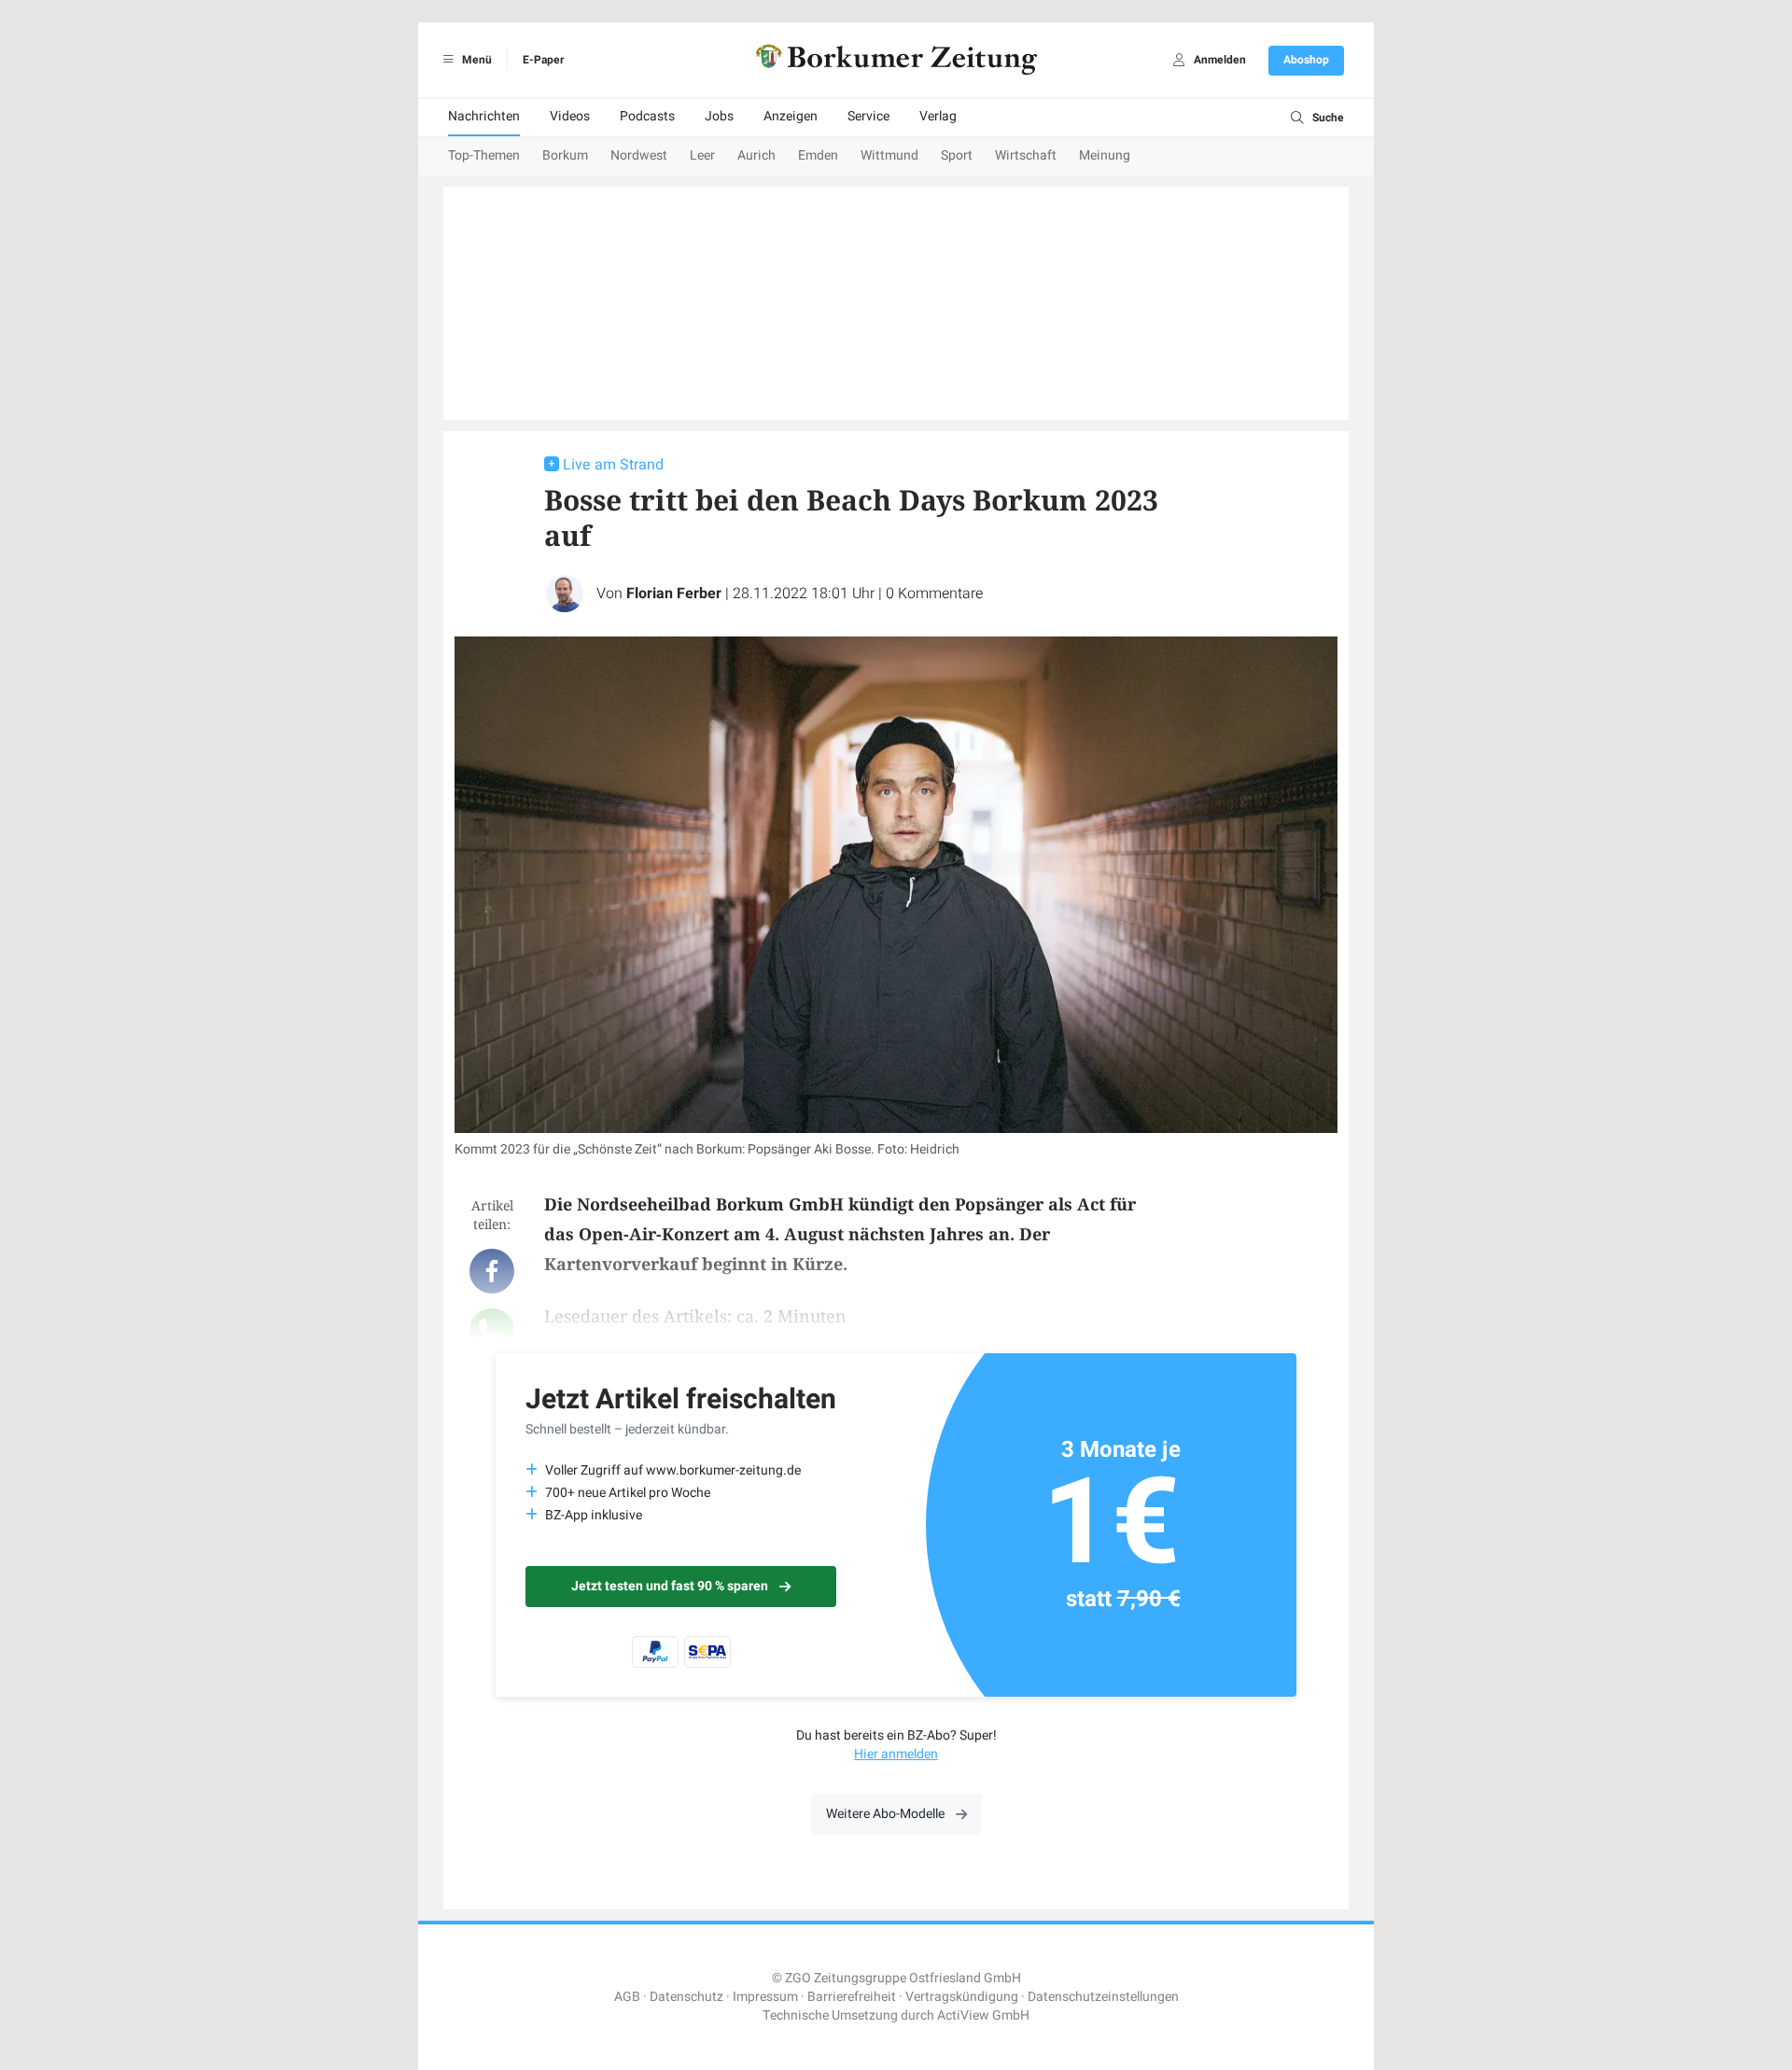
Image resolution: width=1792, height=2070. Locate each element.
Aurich (756, 155)
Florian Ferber (674, 594)
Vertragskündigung (962, 1997)
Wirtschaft (1026, 155)
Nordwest (639, 155)
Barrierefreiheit (852, 1997)
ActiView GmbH (983, 2015)
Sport (957, 155)
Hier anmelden (896, 1754)
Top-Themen (484, 155)
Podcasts (647, 116)
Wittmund (889, 155)
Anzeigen (791, 116)
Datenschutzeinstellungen (1103, 1997)
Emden (818, 155)
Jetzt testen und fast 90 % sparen (670, 1586)
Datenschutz (686, 1997)
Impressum (765, 1997)
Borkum (565, 155)
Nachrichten (484, 116)
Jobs (719, 116)
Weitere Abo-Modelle (885, 1814)
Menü (476, 60)
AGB (627, 1997)
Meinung (1105, 155)
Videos (570, 116)
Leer (702, 155)
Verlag (938, 116)
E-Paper (543, 60)
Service (868, 116)
